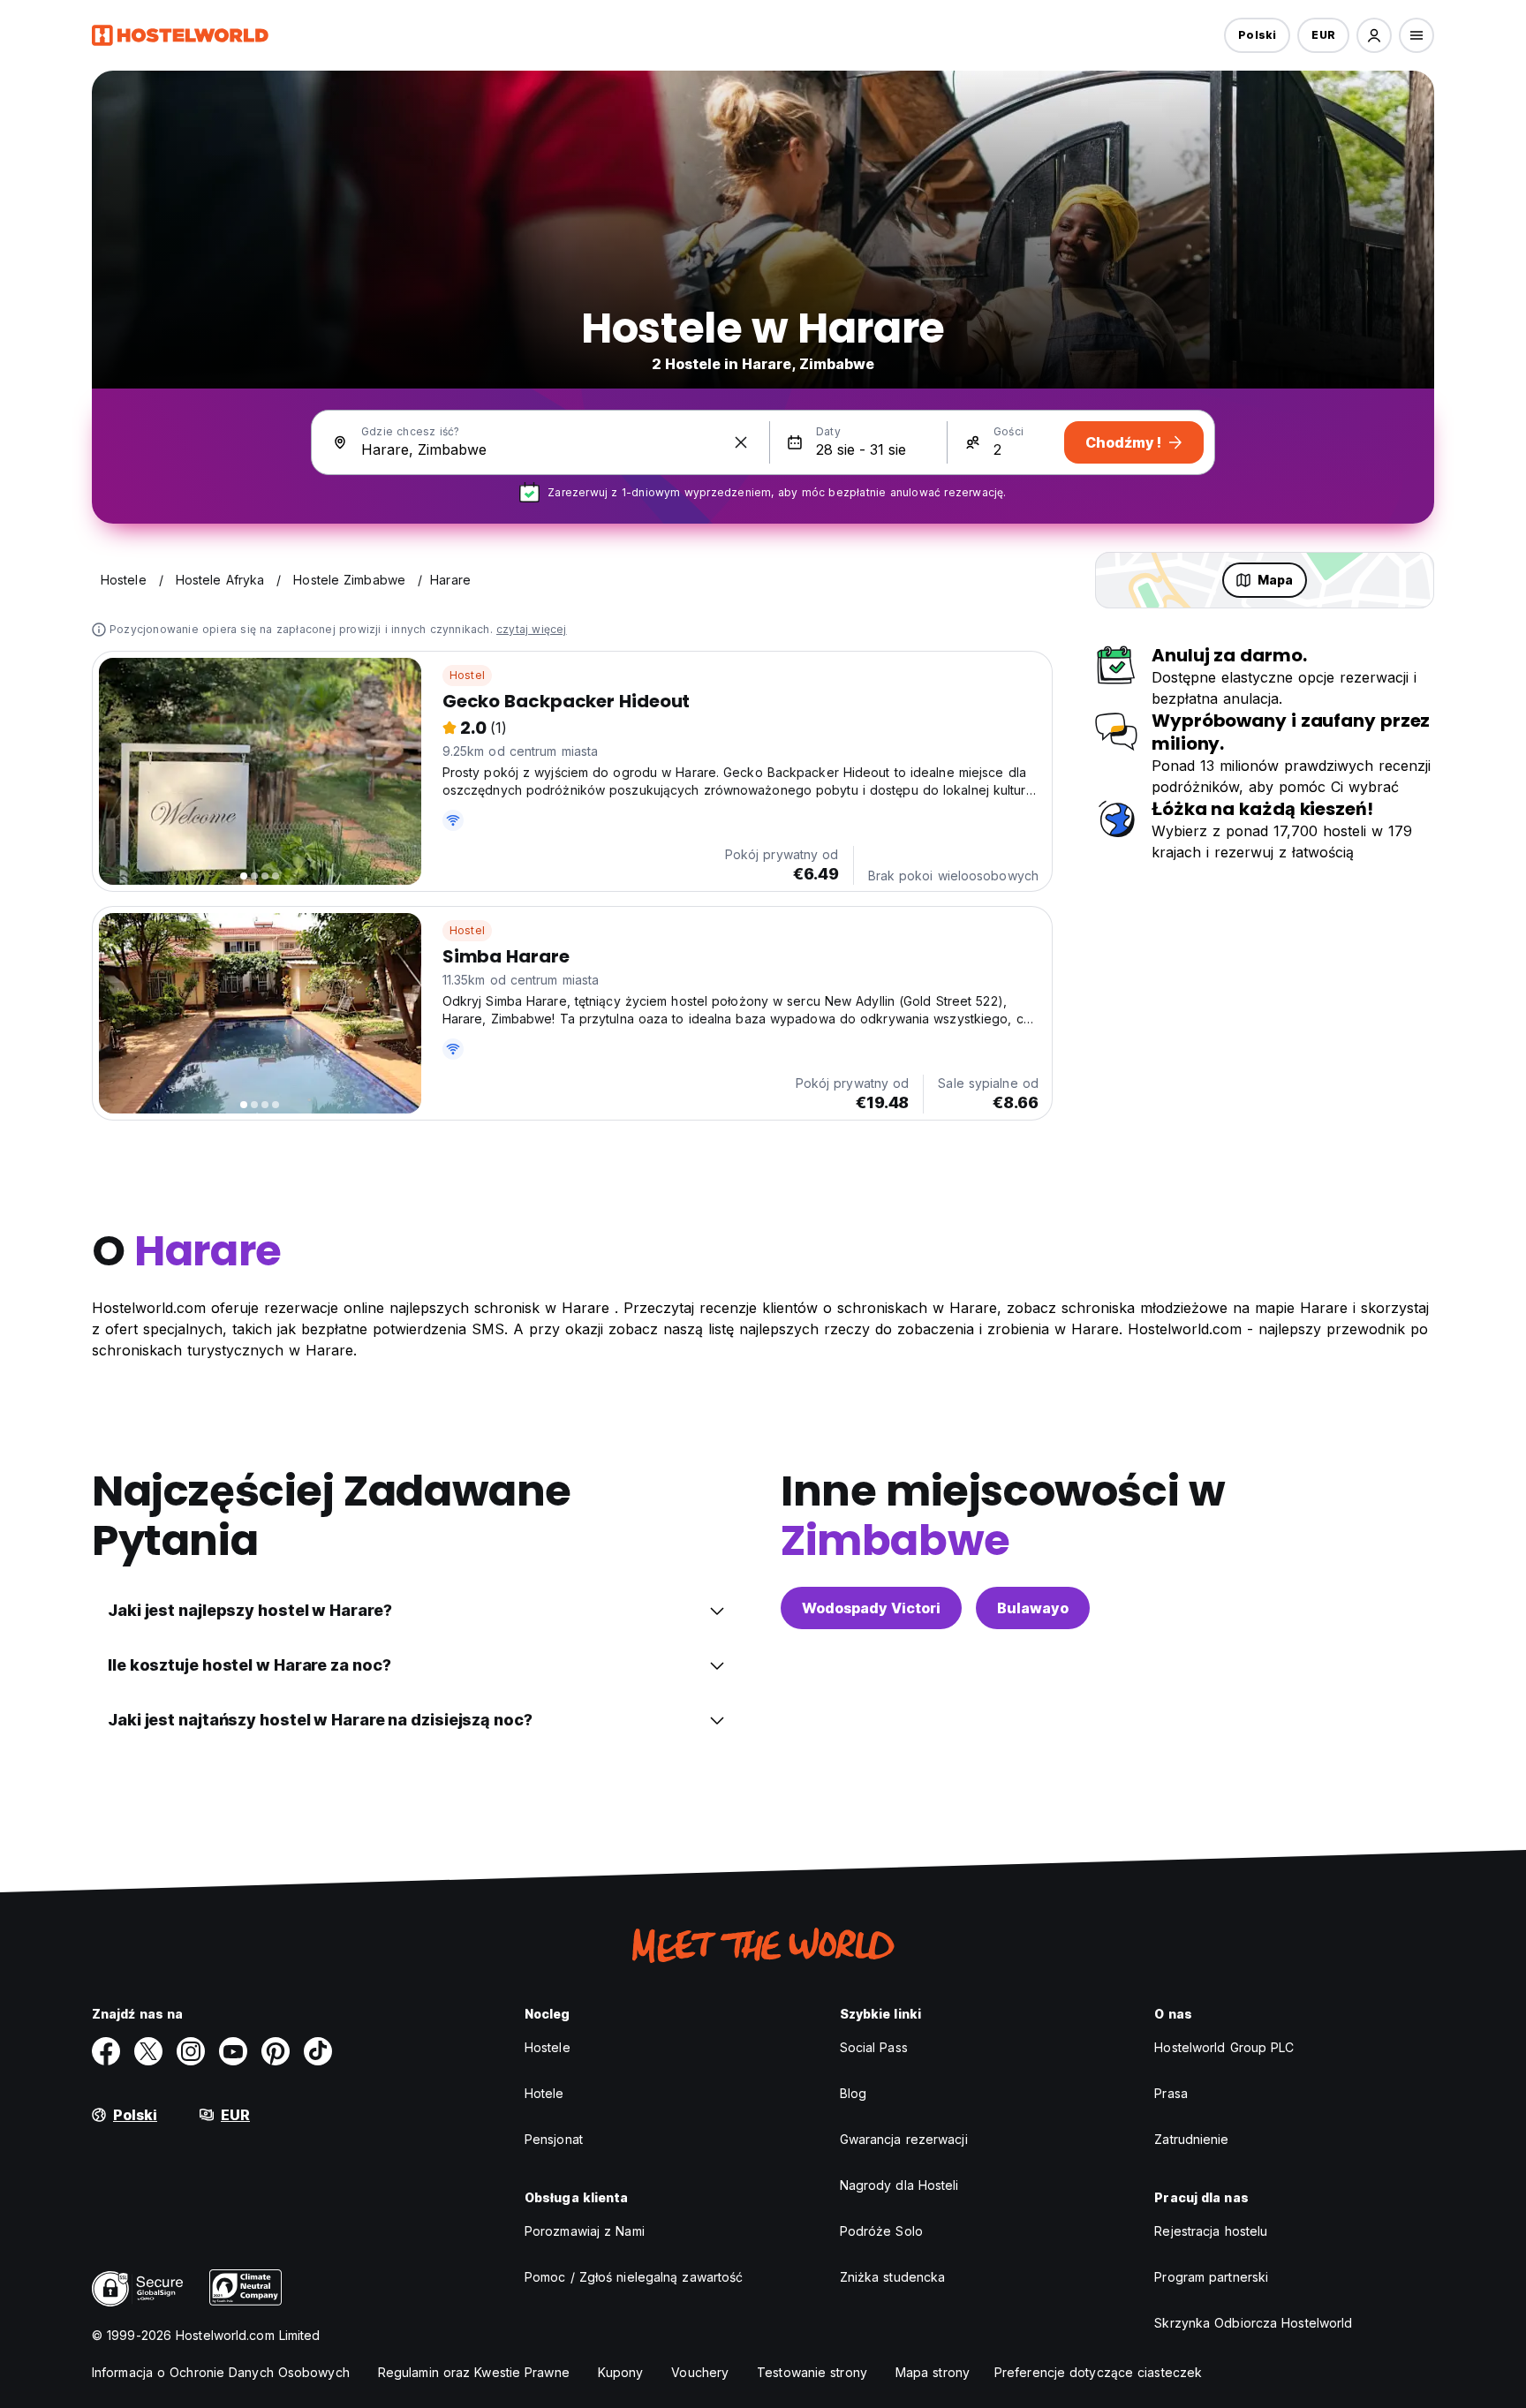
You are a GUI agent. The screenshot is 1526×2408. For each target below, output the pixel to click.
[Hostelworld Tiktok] (318, 2051)
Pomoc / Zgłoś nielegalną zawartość (634, 2277)
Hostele (548, 2047)
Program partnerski (1211, 2277)
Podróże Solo (881, 2231)
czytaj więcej (532, 629)
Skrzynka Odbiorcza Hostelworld (1253, 2323)
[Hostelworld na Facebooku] (106, 2051)
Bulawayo (1033, 1608)
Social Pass (874, 2047)
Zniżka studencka (893, 2277)
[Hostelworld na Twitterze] (148, 2051)
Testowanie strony (812, 2372)
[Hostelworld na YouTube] (233, 2051)
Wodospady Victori (871, 1608)
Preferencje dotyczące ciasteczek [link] (1098, 2372)
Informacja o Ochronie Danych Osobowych (221, 2372)
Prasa (1171, 2093)
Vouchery (700, 2372)
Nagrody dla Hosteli (899, 2185)
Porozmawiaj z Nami (585, 2231)
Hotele (544, 2093)
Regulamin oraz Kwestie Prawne (474, 2372)
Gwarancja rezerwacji (904, 2139)
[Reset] (741, 442)
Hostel (467, 675)
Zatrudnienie (1191, 2139)
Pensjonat (554, 2139)
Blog (853, 2093)
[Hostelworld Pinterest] (276, 2051)
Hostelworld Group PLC (1224, 2047)
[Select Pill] (1374, 35)
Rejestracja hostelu (1211, 2231)
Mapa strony (933, 2372)
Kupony (621, 2372)
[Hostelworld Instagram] (191, 2051)
